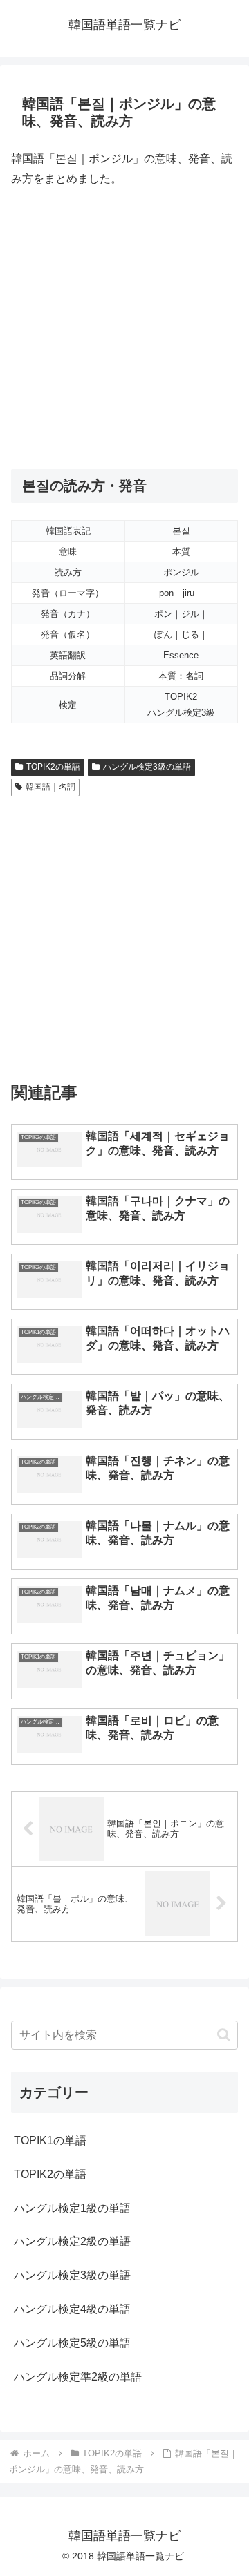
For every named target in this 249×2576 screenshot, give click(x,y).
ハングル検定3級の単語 (147, 767)
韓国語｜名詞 (50, 787)
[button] (224, 2035)
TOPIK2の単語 (53, 767)
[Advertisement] (124, 329)
